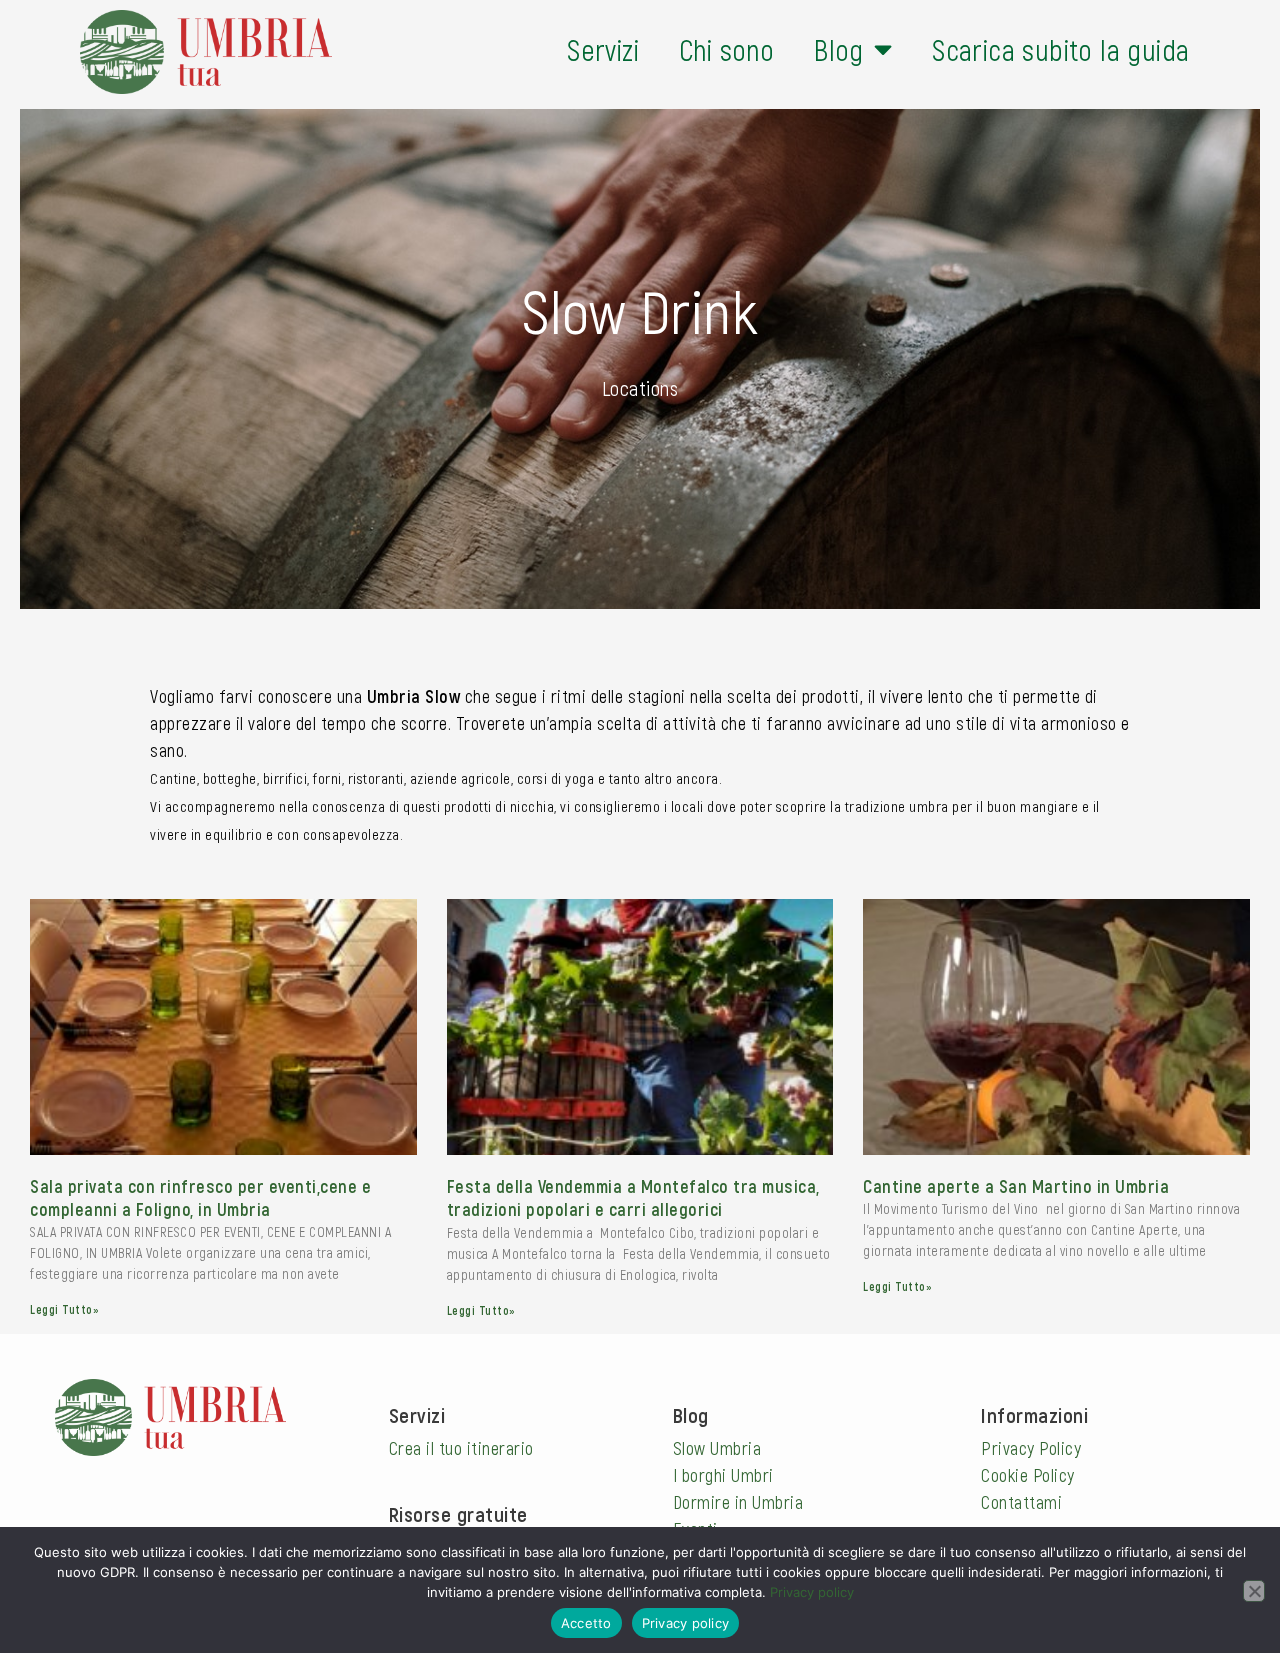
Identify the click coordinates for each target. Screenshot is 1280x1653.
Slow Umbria (717, 1448)
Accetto (586, 1623)
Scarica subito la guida (1060, 49)
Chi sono (726, 49)
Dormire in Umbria (738, 1502)
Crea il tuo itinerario (461, 1448)
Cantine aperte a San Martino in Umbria (1016, 1186)
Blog (839, 49)
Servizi (603, 49)
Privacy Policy (1031, 1448)
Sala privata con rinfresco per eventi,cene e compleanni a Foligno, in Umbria (200, 1197)
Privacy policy (812, 1592)
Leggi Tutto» (64, 1309)
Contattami (1021, 1502)
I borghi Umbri (723, 1475)
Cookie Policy (1028, 1475)
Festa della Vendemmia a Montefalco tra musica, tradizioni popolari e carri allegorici (633, 1197)
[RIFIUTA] (1254, 1591)
